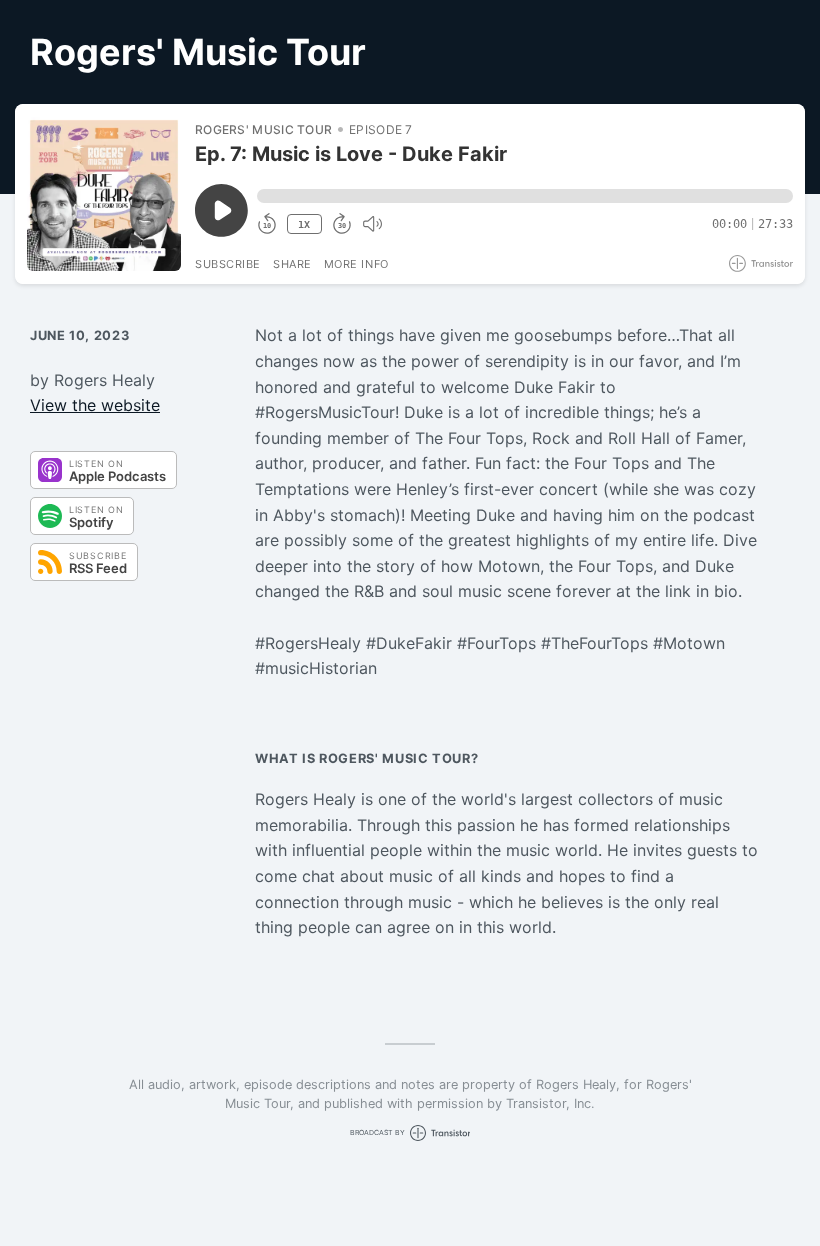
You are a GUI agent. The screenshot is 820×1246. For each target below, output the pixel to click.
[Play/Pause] (104, 194)
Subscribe (228, 264)
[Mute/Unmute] (372, 224)
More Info (356, 264)
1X (304, 224)
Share (292, 264)
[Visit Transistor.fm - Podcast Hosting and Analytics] (761, 263)
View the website (95, 405)
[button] (525, 196)
